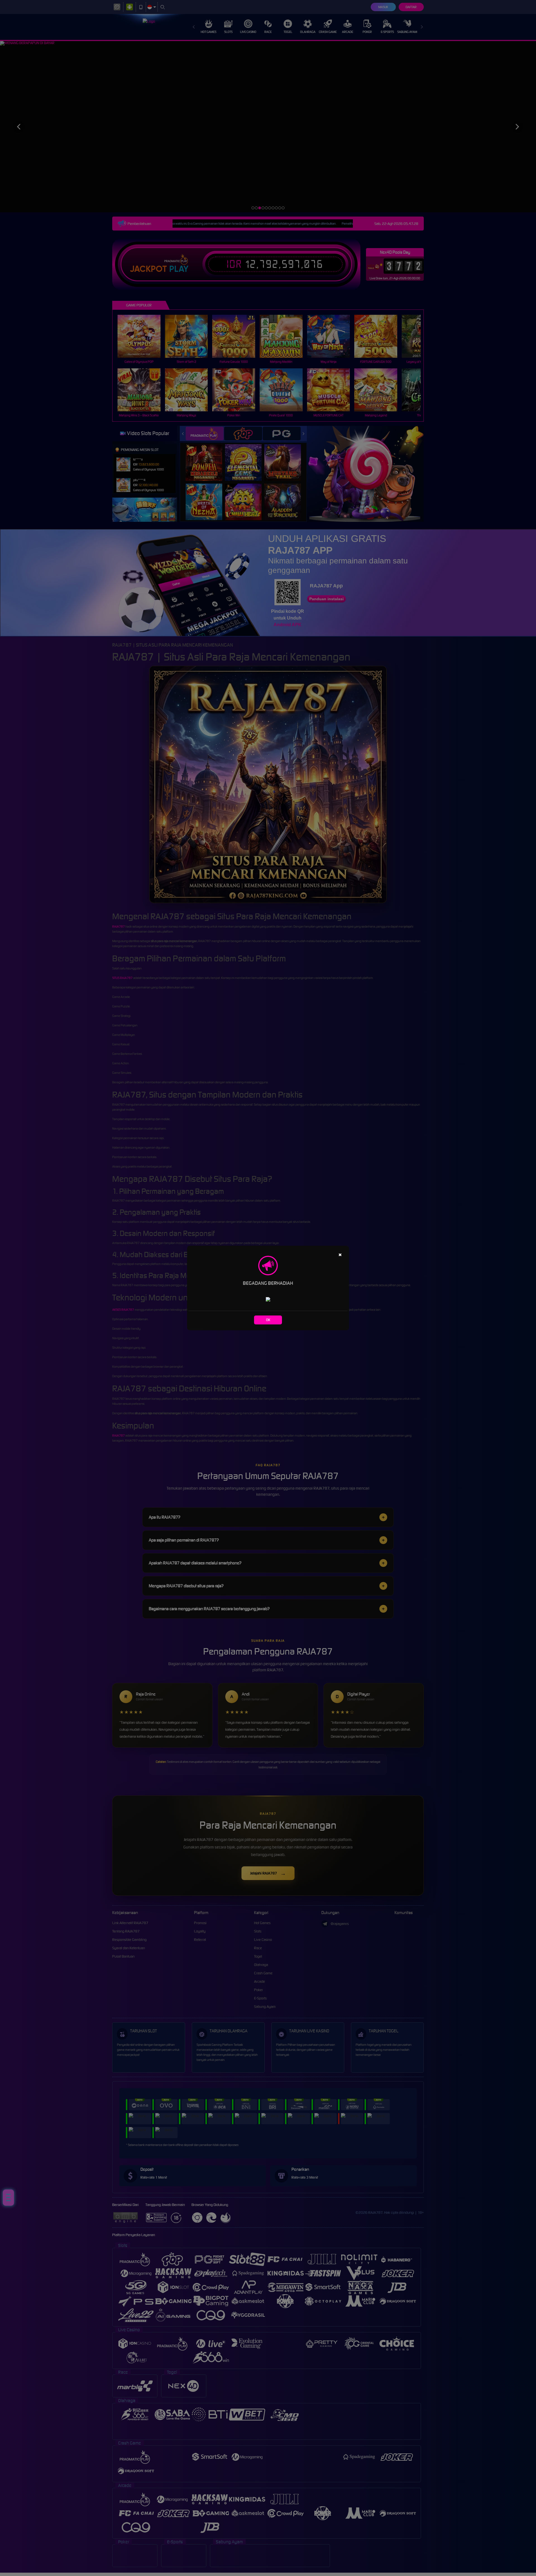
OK (268, 1320)
